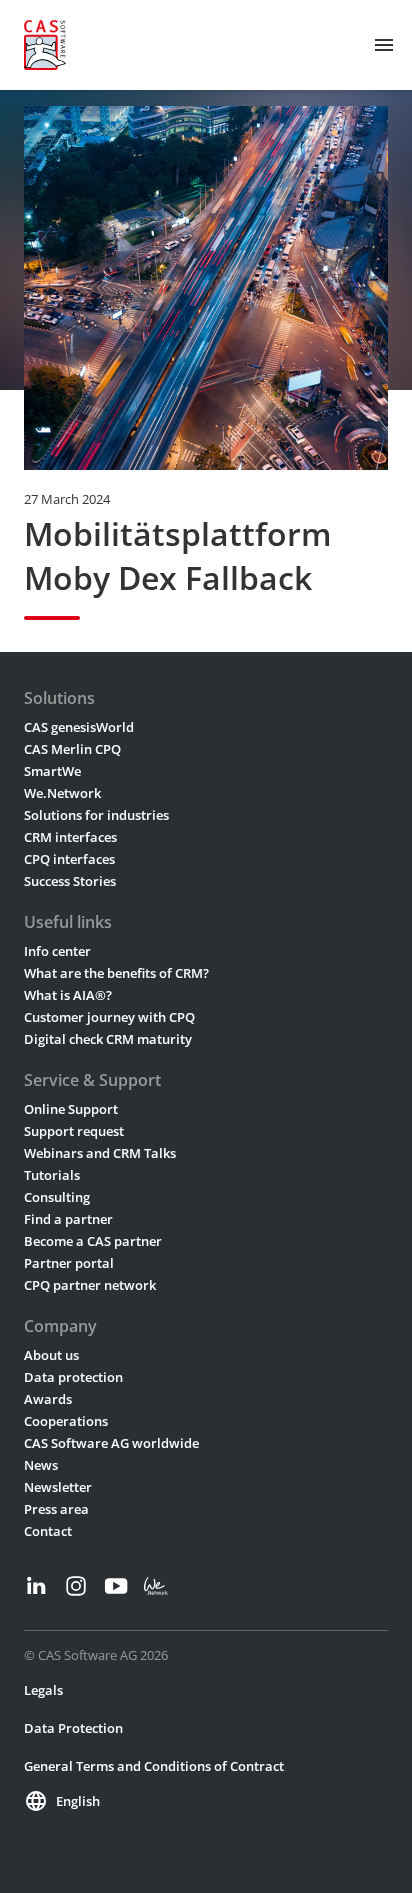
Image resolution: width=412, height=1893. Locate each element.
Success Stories (70, 881)
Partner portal (69, 1263)
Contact (48, 1531)
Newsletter (58, 1487)
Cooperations (66, 1421)
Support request (74, 1131)
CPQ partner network (90, 1285)
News (41, 1465)
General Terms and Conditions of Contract (154, 1766)
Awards (48, 1399)
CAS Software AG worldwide (111, 1443)
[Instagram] (76, 1586)
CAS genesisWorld (79, 727)
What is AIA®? (68, 995)
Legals (43, 1690)
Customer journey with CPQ (109, 1017)
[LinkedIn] (36, 1586)
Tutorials (52, 1175)
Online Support (71, 1109)
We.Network (62, 793)
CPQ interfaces (69, 859)
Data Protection (73, 1728)
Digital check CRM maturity (108, 1039)
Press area (56, 1509)
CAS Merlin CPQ (72, 749)
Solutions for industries (96, 815)
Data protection (73, 1377)
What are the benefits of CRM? (116, 973)
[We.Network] (156, 1586)
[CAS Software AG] (45, 45)
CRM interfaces (70, 837)
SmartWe (52, 771)
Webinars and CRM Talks (100, 1153)
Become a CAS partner (93, 1241)
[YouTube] (116, 1586)
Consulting (57, 1197)
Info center (57, 951)
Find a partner (68, 1219)
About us (51, 1355)
